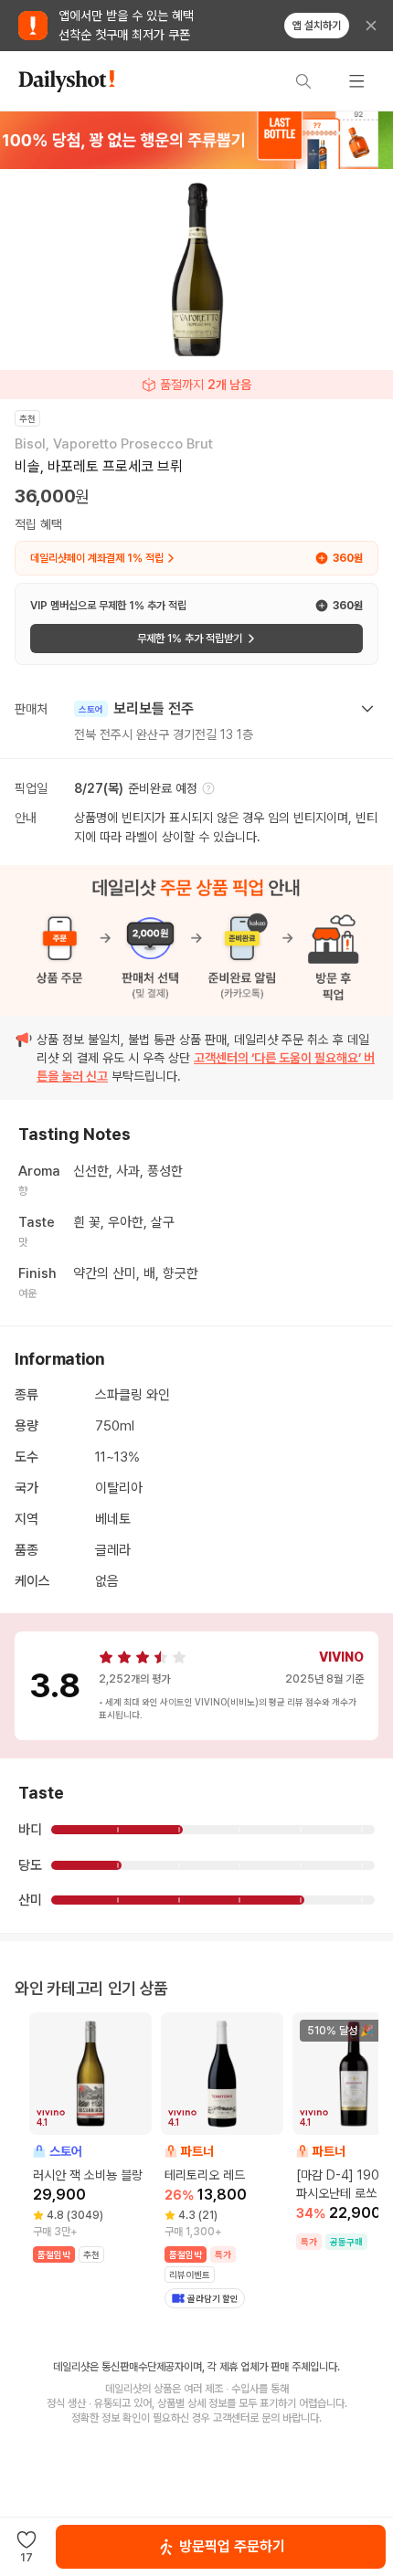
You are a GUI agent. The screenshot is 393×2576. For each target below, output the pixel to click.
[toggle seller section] (367, 709)
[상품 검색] (303, 81)
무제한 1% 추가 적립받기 (190, 639)
